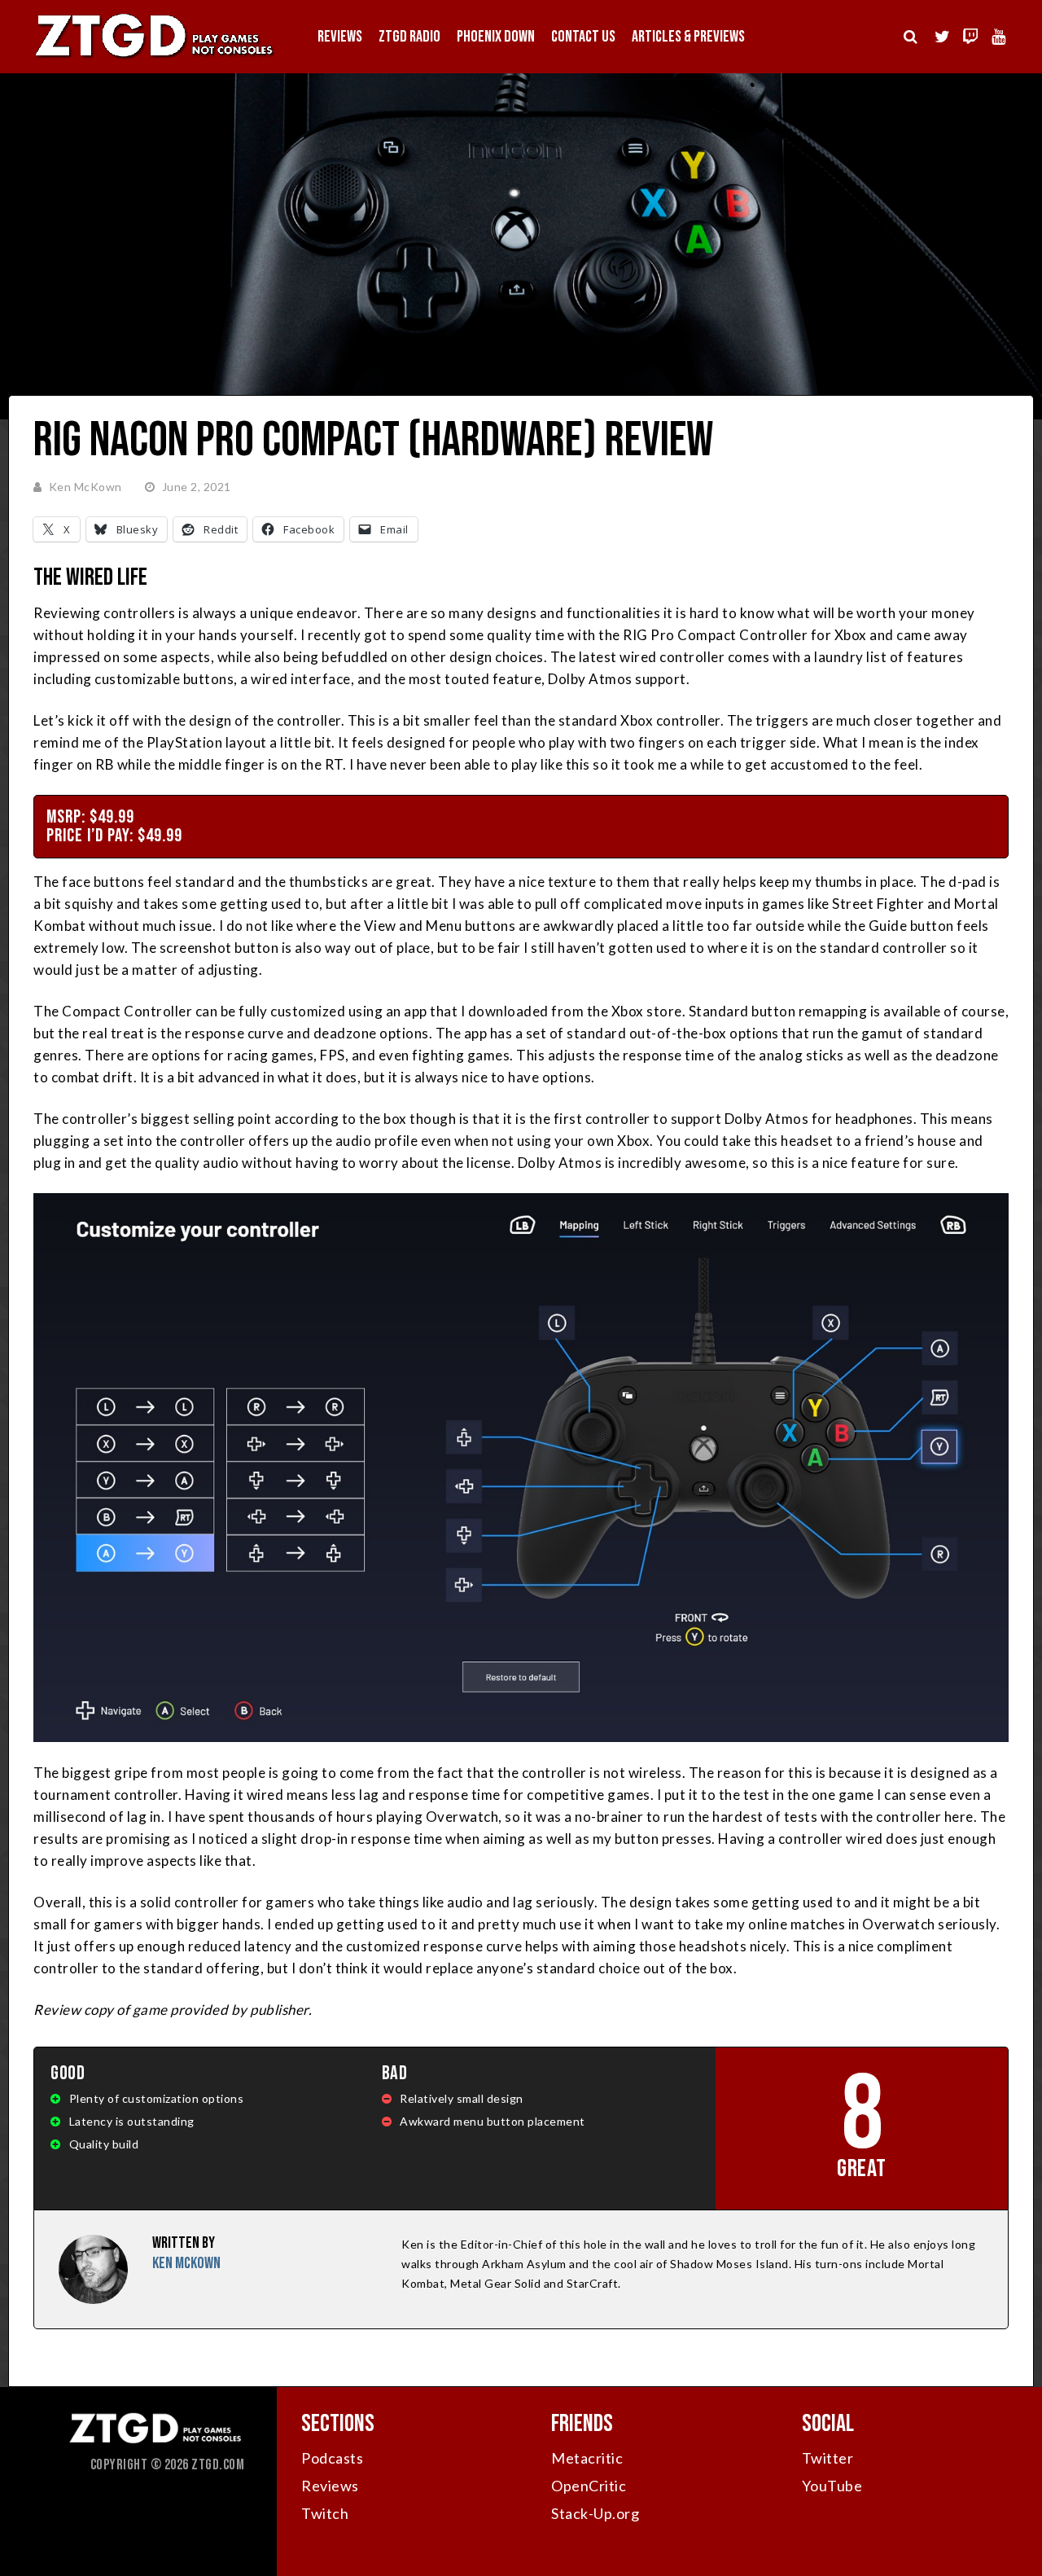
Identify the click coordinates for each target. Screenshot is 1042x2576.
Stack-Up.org (595, 2513)
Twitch (325, 2513)
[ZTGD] (155, 57)
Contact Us (583, 37)
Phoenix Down (496, 37)
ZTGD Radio (409, 37)
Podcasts (332, 2458)
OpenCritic (589, 2486)
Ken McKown (85, 487)
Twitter (828, 2458)
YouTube (832, 2486)
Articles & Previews (688, 37)
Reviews (340, 37)
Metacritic (587, 2458)
